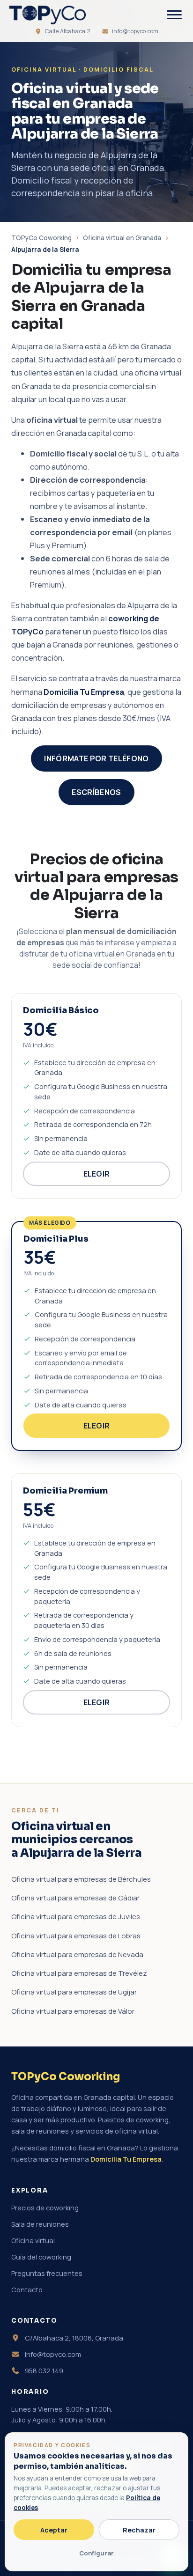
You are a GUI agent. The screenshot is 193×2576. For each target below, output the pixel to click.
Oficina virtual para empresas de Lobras (76, 1936)
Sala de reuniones (40, 2224)
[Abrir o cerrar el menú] (174, 15)
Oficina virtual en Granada (122, 238)
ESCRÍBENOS (96, 792)
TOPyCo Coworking (41, 238)
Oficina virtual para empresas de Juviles (76, 1917)
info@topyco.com (135, 31)
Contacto (27, 2290)
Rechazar (139, 2530)
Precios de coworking (45, 2208)
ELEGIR (97, 1174)
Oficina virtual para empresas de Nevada (77, 1954)
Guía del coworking (41, 2257)
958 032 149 (43, 2371)
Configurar (96, 2553)
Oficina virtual (33, 2241)
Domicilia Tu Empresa (84, 692)
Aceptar (54, 2530)
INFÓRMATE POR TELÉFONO (96, 758)
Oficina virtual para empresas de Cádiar (75, 1898)
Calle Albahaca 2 (68, 31)
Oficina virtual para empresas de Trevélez (79, 1973)
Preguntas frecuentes (47, 2273)
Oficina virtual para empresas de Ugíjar (74, 1992)
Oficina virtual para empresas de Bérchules (81, 1879)
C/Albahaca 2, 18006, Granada (73, 2338)
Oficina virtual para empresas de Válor (73, 2011)
